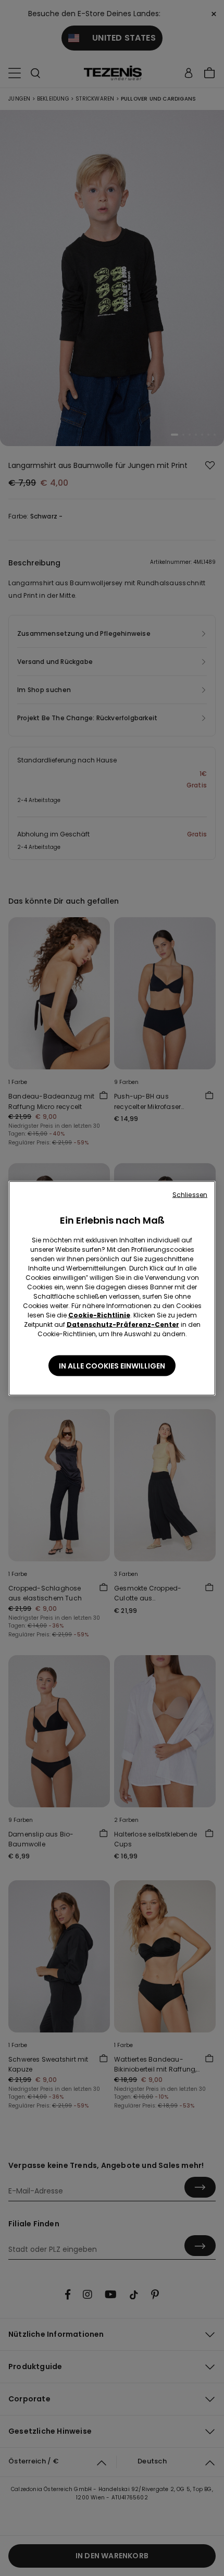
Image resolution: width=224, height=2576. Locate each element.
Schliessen (190, 1194)
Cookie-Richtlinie (99, 1315)
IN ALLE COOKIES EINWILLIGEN (112, 1365)
